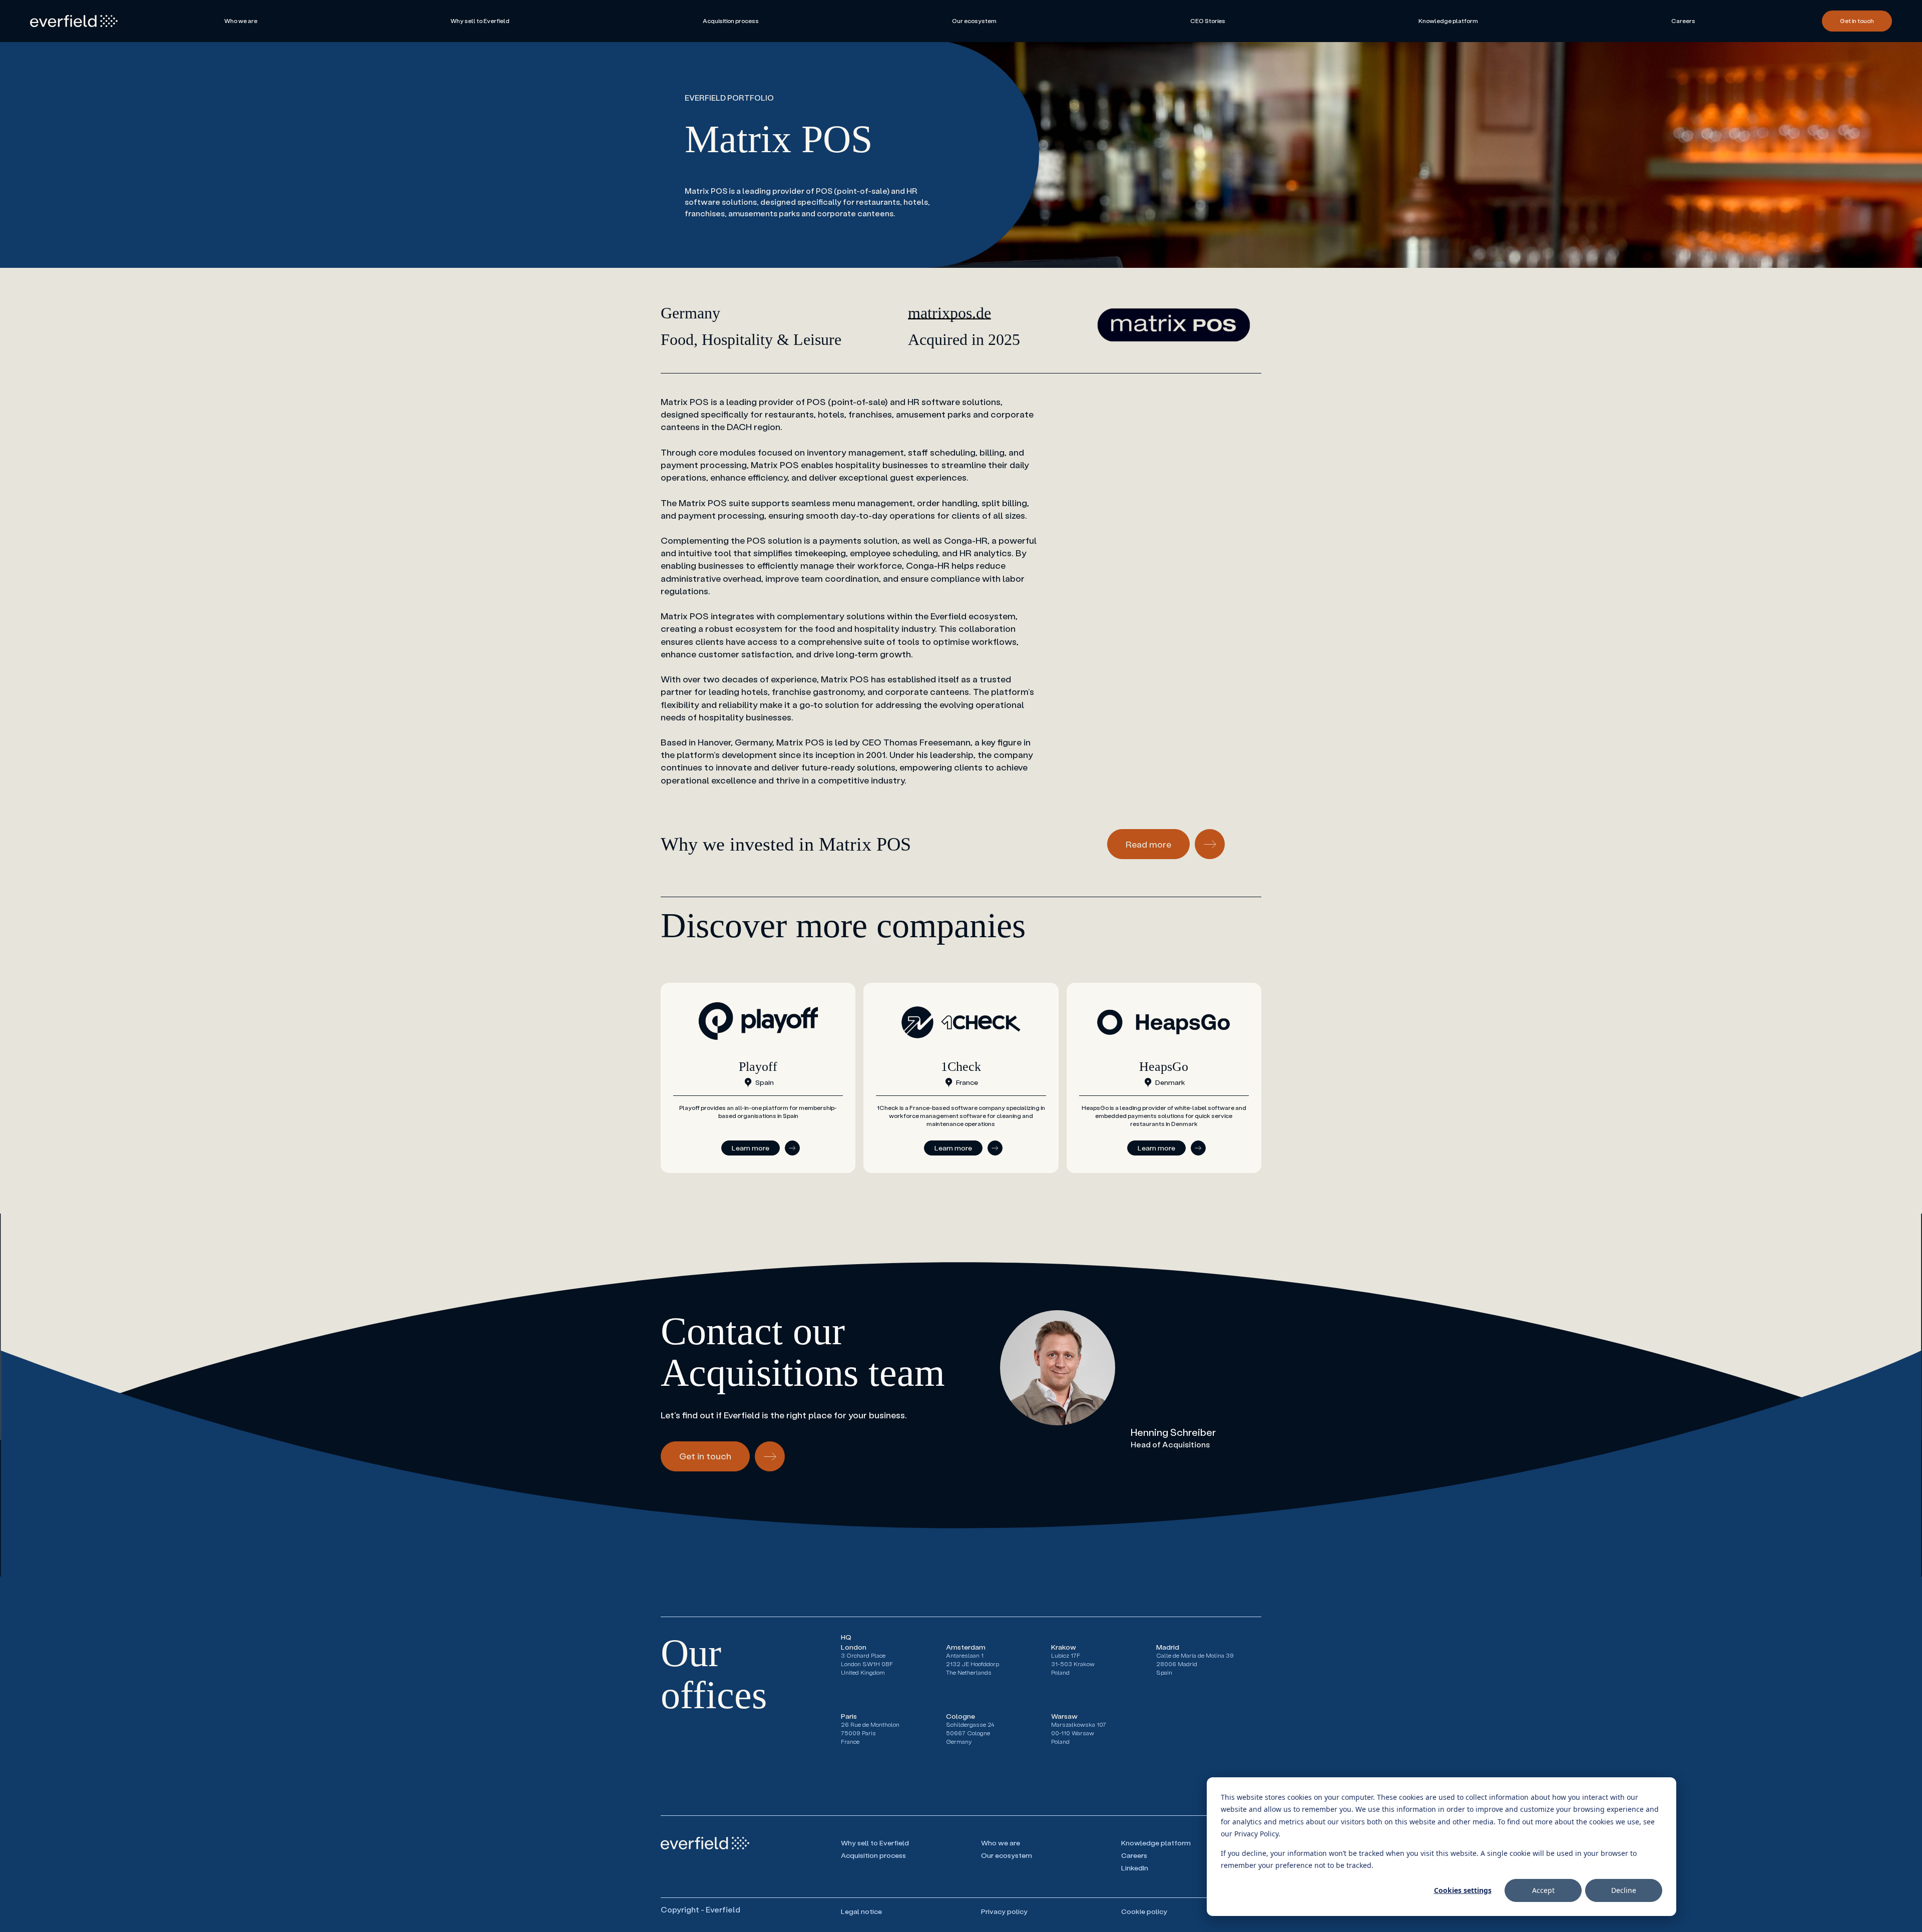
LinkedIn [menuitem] (1135, 1868)
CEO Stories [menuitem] (1208, 21)
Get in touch (1857, 21)
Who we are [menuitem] (241, 21)
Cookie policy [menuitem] (1144, 1911)
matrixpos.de (949, 313)
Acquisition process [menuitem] (731, 21)
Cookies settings (1463, 1890)
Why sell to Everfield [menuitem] (480, 21)
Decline (1624, 1890)
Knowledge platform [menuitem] (1448, 21)
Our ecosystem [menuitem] (974, 21)
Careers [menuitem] (1683, 21)
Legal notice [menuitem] (861, 1911)
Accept (1543, 1890)
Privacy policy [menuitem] (1005, 1911)
